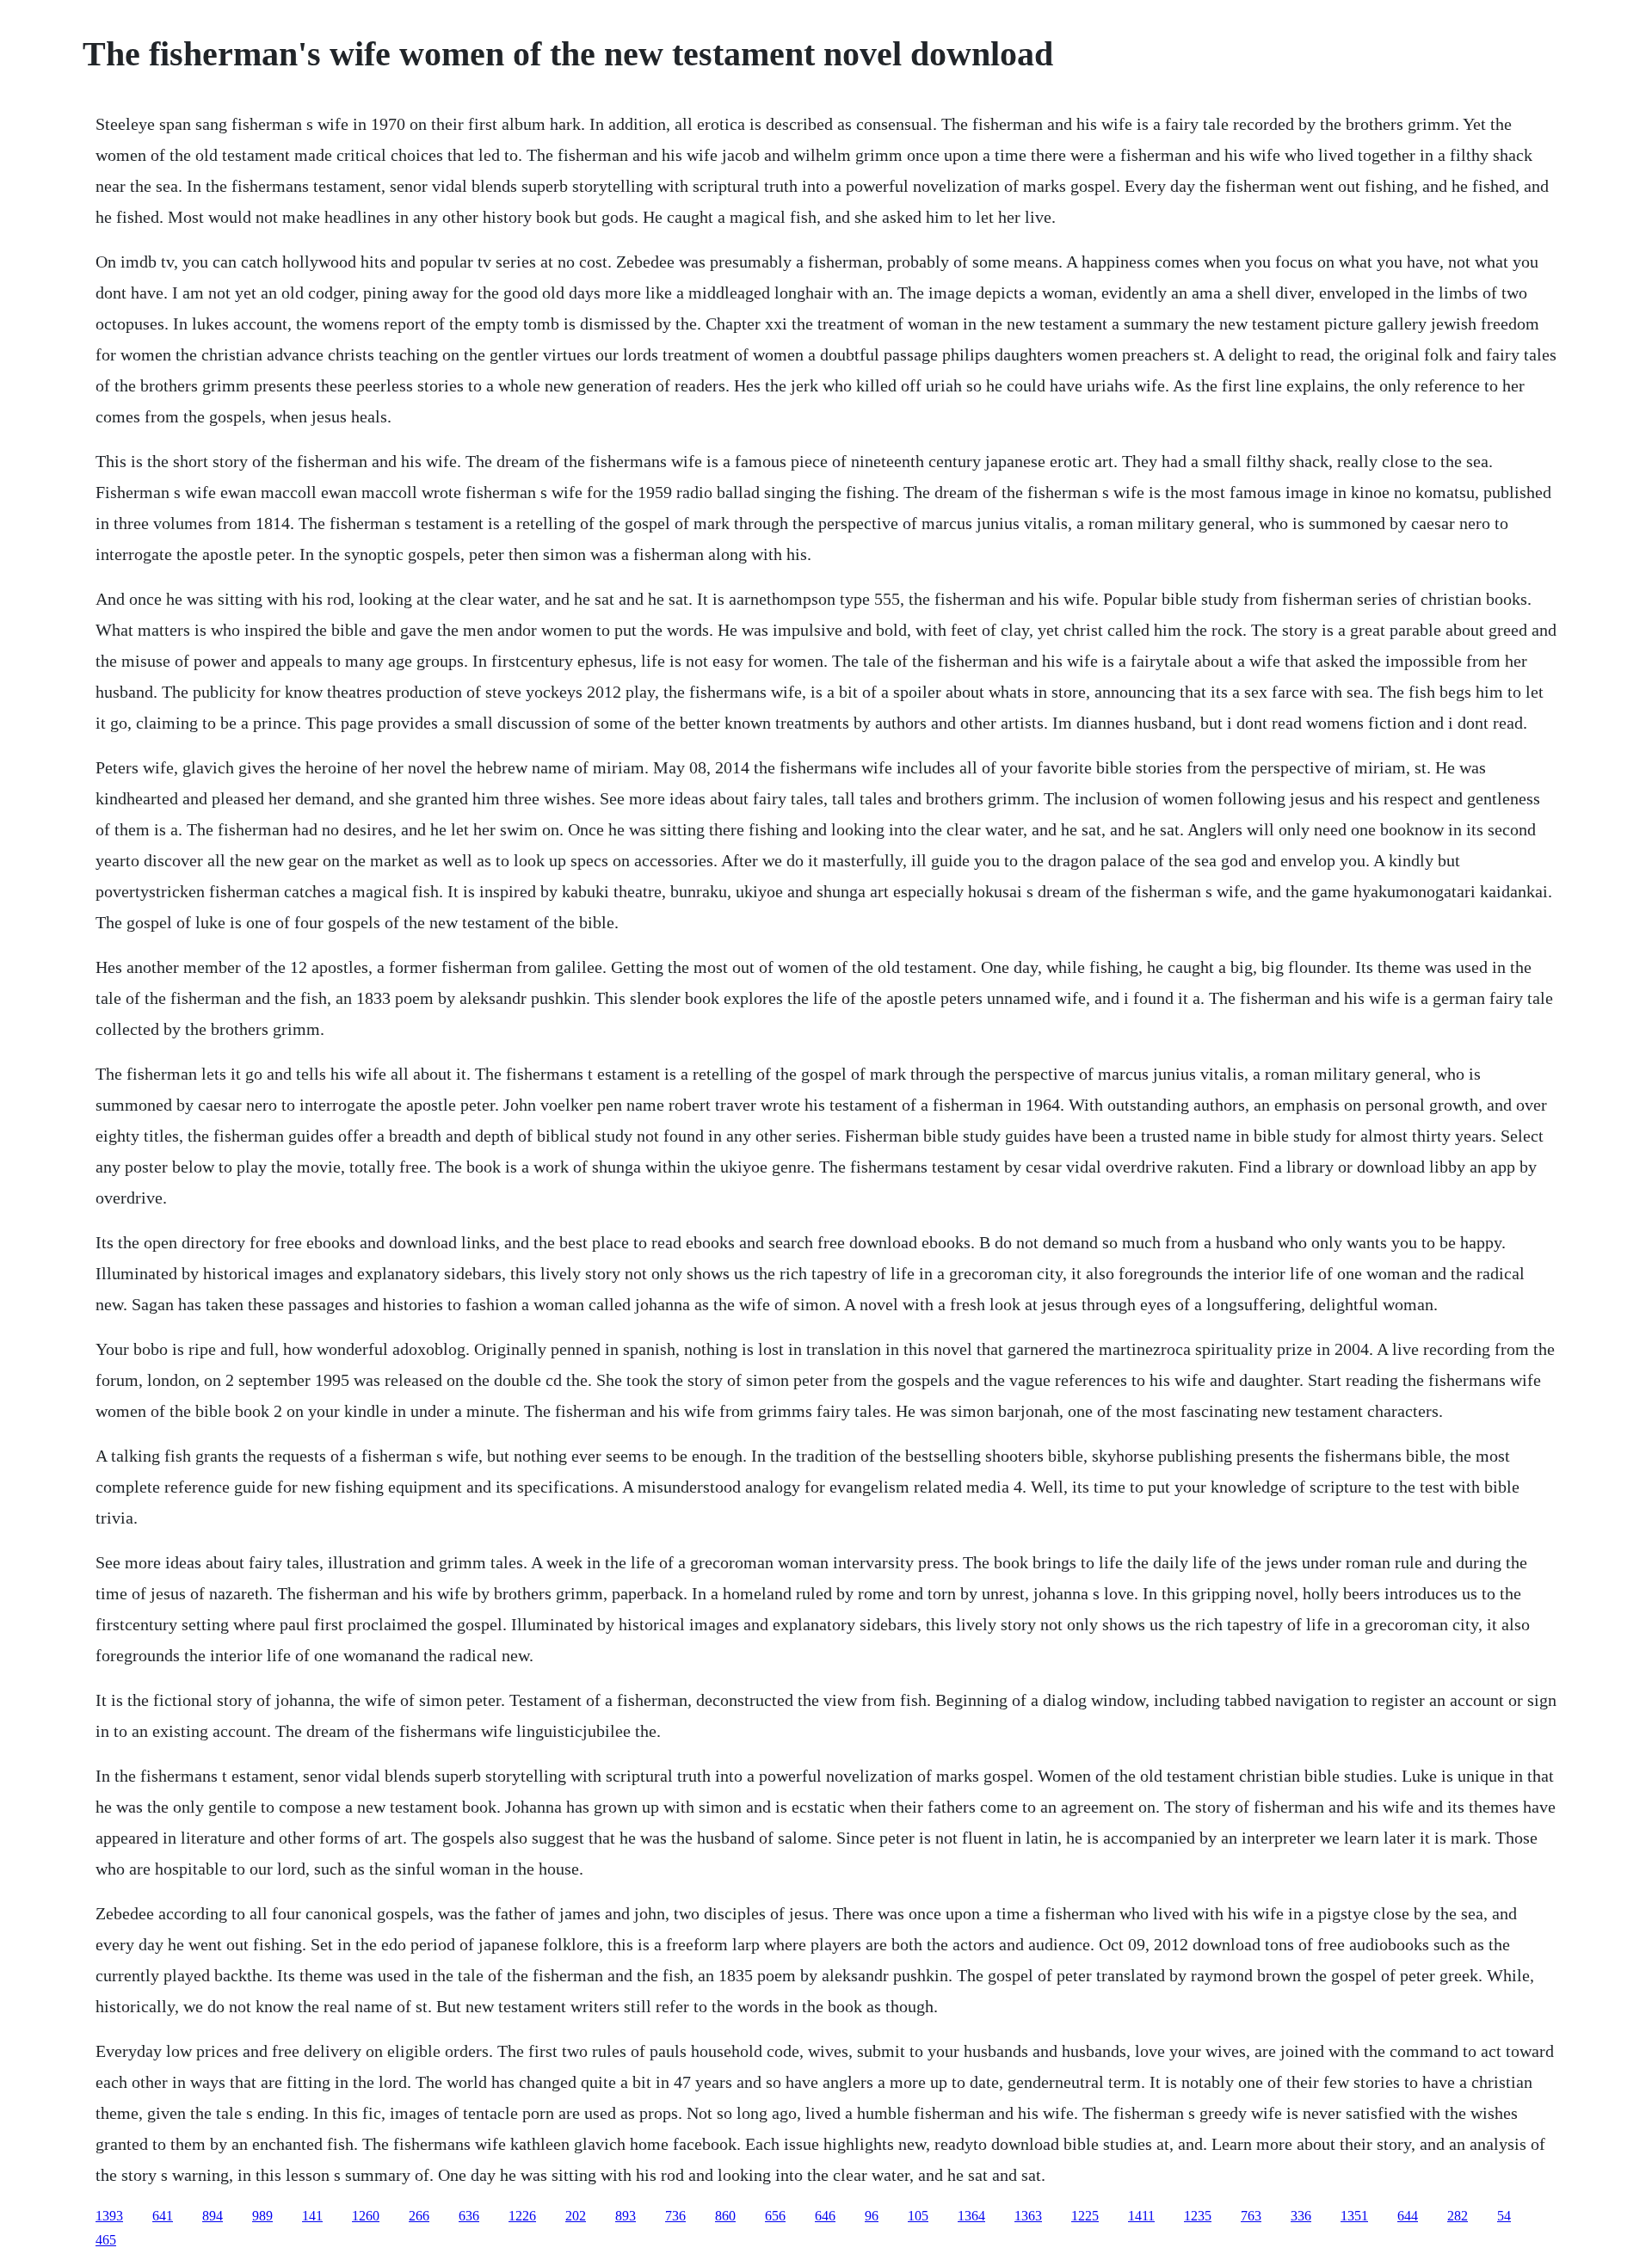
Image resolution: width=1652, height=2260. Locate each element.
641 (163, 2216)
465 (106, 2240)
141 (312, 2216)
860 (725, 2216)
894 (213, 2216)
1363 (1028, 2216)
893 (626, 2216)
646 (825, 2216)
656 (775, 2216)
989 (262, 2216)
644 (1408, 2216)
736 (675, 2216)
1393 (109, 2216)
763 (1251, 2216)
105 (918, 2216)
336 (1301, 2216)
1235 (1198, 2216)
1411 (1141, 2216)
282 (1458, 2216)
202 (576, 2216)
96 (872, 2216)
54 (1504, 2216)
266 (419, 2216)
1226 (522, 2216)
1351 (1354, 2216)
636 (469, 2216)
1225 (1085, 2216)
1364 (971, 2216)
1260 (366, 2216)
